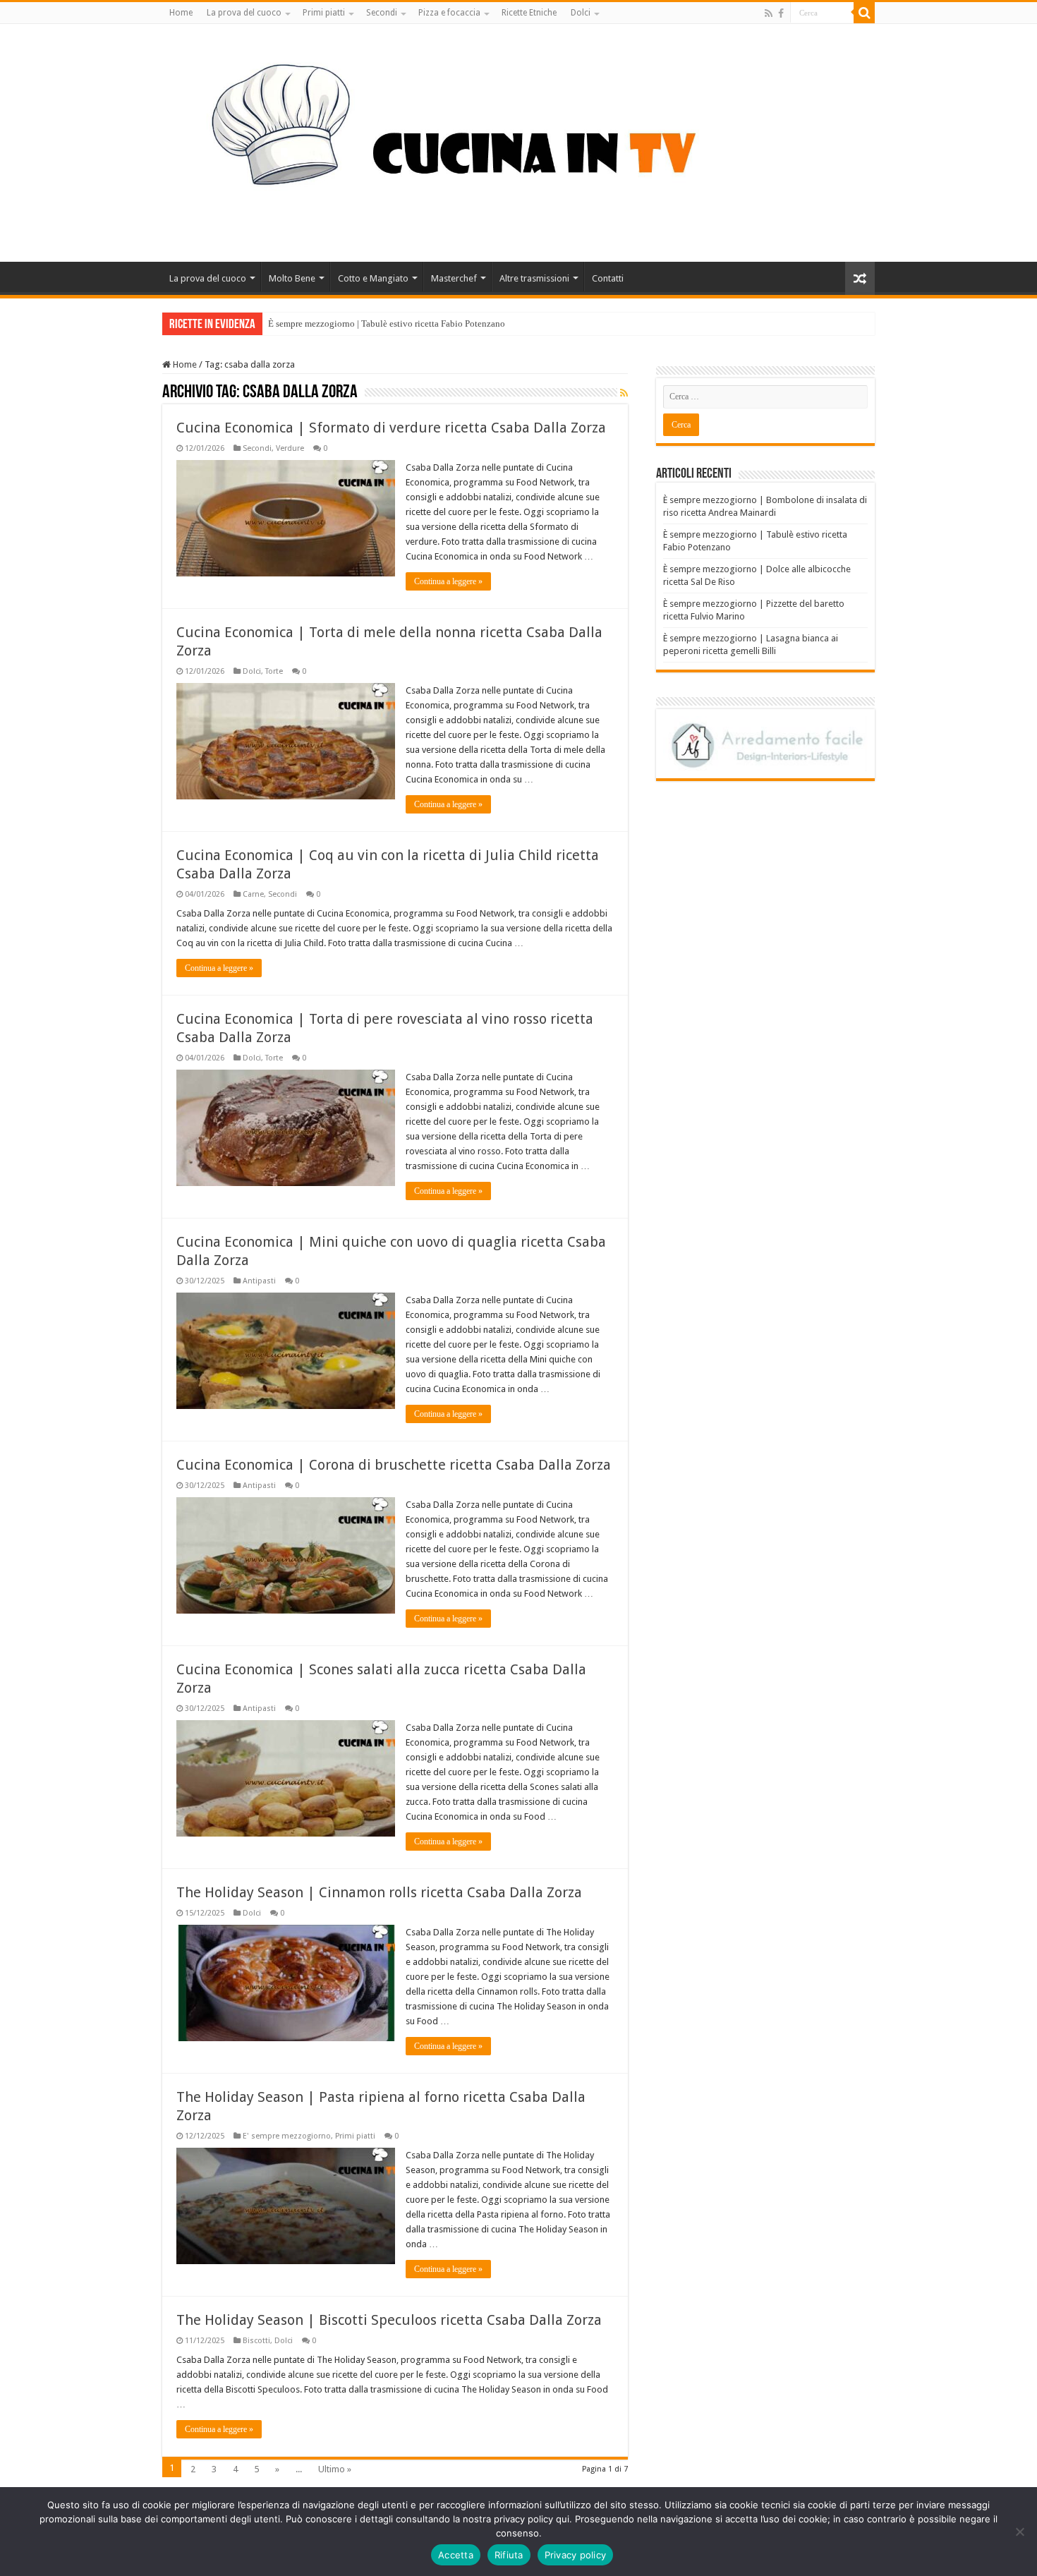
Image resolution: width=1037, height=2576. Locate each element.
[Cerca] (864, 13)
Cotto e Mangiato (373, 278)
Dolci (581, 13)
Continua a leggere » (448, 581)
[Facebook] (781, 13)
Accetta (456, 2555)
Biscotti (256, 2341)
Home (181, 13)
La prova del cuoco (244, 13)
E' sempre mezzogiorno (287, 2136)
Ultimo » (335, 2469)
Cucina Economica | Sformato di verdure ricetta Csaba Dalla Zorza (391, 428)
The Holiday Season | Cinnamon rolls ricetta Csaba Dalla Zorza (379, 1892)
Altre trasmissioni (534, 278)
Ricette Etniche (529, 13)
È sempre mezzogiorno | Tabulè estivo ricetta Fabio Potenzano (387, 323)
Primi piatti (324, 13)
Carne (253, 894)
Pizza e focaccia (449, 13)
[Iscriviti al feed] (624, 393)
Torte (274, 671)
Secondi (382, 13)
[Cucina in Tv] (518, 140)
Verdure (290, 448)
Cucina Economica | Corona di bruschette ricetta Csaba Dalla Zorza (394, 1465)
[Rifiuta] (1019, 2532)
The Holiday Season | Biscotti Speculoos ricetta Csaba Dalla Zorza (389, 2320)
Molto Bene (292, 278)
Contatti (608, 278)
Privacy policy (576, 2555)
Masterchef (454, 278)
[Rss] (769, 13)
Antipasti (259, 1281)
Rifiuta (509, 2555)
